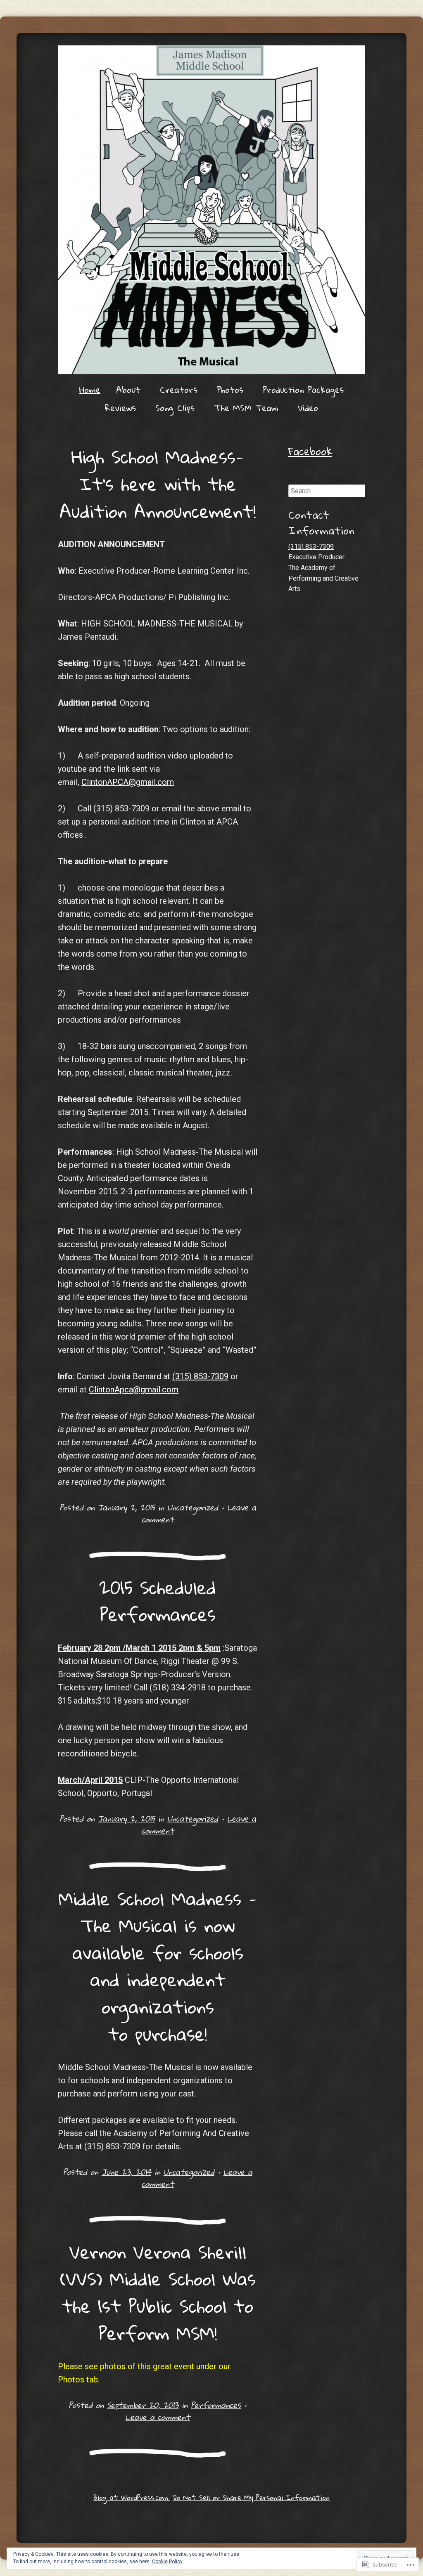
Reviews (120, 408)
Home (90, 390)
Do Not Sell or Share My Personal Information (251, 2497)
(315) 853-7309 (200, 1376)
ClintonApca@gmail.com (134, 1390)
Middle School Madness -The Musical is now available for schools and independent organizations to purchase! (158, 1966)
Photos (230, 390)
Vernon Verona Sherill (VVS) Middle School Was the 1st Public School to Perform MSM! (158, 2292)
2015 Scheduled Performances (158, 1601)
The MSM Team (246, 408)
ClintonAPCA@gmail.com (128, 782)
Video (308, 408)
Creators (179, 390)
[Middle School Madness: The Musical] (211, 210)
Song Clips (175, 408)
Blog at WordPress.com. (132, 2497)
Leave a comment (158, 2417)
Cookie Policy (167, 2562)
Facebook (310, 451)
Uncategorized (193, 1507)
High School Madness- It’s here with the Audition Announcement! (158, 483)
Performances (216, 2405)
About (128, 390)
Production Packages (303, 390)
